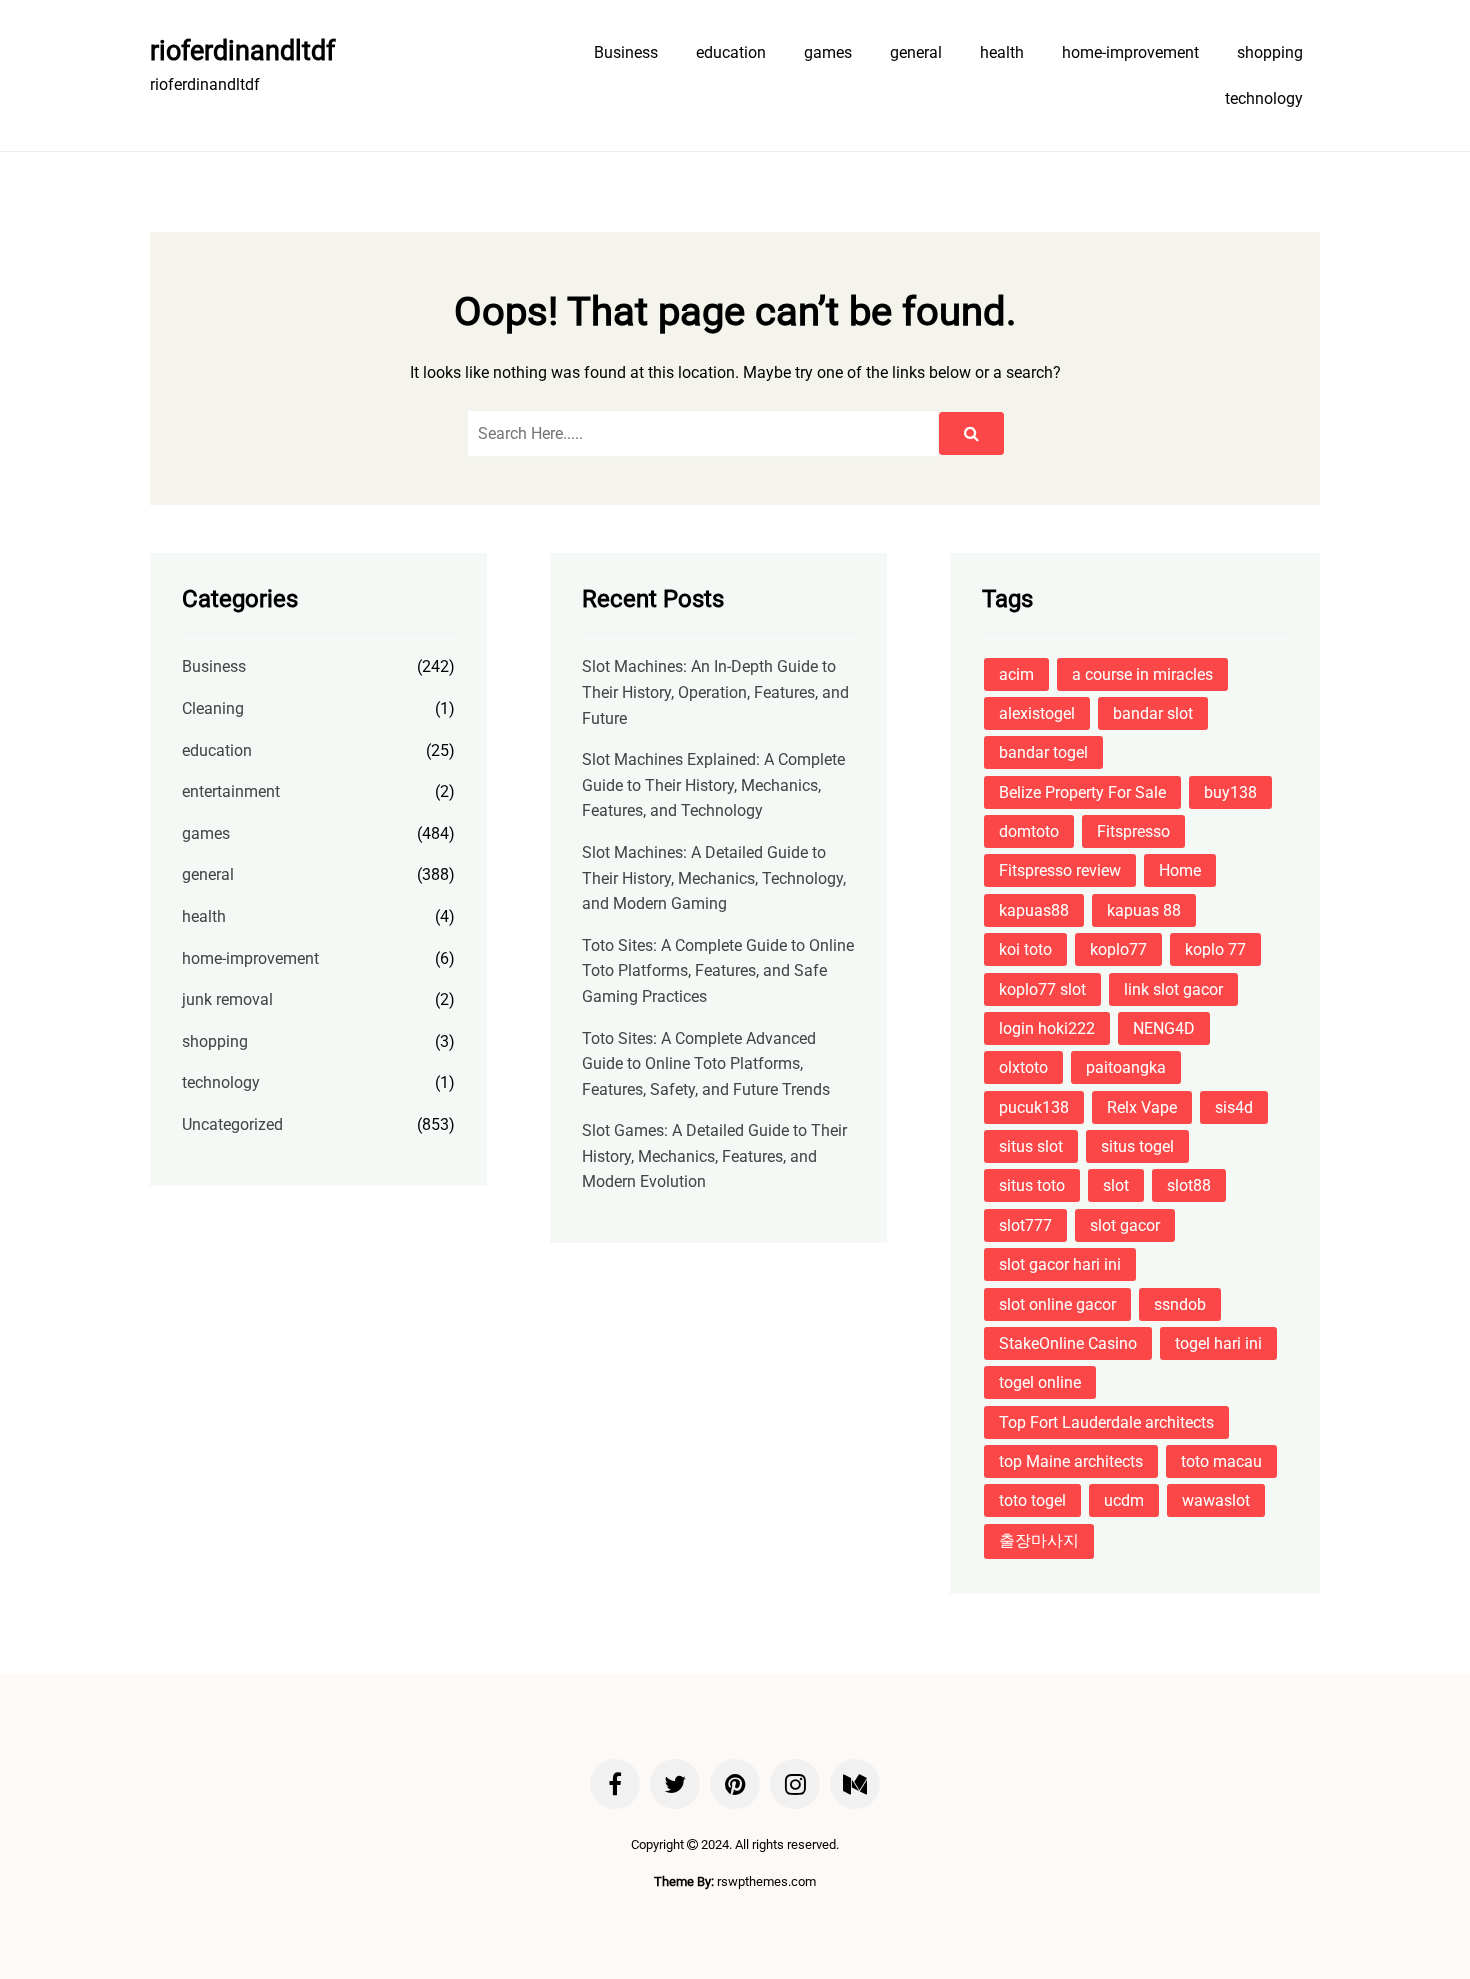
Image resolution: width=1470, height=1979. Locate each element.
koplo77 (1118, 949)
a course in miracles (1142, 674)
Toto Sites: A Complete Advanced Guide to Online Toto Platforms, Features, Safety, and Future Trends (706, 1064)
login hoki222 (1047, 1028)
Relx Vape (1142, 1107)
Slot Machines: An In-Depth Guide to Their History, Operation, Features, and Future (715, 692)
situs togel (1137, 1146)
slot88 (1189, 1185)
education (731, 52)
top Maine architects (1071, 1461)
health (1002, 52)
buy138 (1230, 792)
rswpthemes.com (766, 1881)
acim (1016, 674)
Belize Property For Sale (1082, 792)
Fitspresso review (1060, 870)
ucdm (1124, 1500)
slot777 (1025, 1225)
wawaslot (1216, 1500)
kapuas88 (1034, 910)
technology (1264, 98)
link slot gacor (1173, 989)
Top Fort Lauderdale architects (1106, 1422)
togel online (1040, 1382)
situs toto (1032, 1185)
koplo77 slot (1042, 989)
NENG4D (1164, 1028)
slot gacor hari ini (1060, 1264)
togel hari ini (1218, 1343)
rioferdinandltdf (242, 51)
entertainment (231, 791)
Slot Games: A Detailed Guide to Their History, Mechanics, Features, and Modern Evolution (714, 1156)
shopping (1270, 52)
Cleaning (213, 708)
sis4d (1234, 1107)
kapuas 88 (1144, 910)
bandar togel (1043, 752)
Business (626, 52)
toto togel (1032, 1500)
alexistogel (1037, 713)
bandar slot (1153, 713)
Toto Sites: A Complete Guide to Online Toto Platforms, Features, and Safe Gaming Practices (718, 971)
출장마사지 (1039, 1540)
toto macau (1221, 1461)
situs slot (1031, 1146)
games (828, 52)
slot (1116, 1185)
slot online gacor (1057, 1304)
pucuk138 (1034, 1107)
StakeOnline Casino (1068, 1343)
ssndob (1180, 1304)
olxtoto (1023, 1067)
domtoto (1029, 831)
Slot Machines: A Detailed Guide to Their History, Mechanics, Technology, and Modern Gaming (714, 878)
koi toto (1025, 949)
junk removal (227, 999)
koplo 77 (1215, 949)
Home (1180, 870)
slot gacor (1125, 1225)
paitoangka (1126, 1067)
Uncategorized (232, 1124)
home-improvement (1130, 52)
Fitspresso (1133, 831)
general (916, 52)
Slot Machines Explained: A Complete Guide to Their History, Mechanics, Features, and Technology (713, 785)
